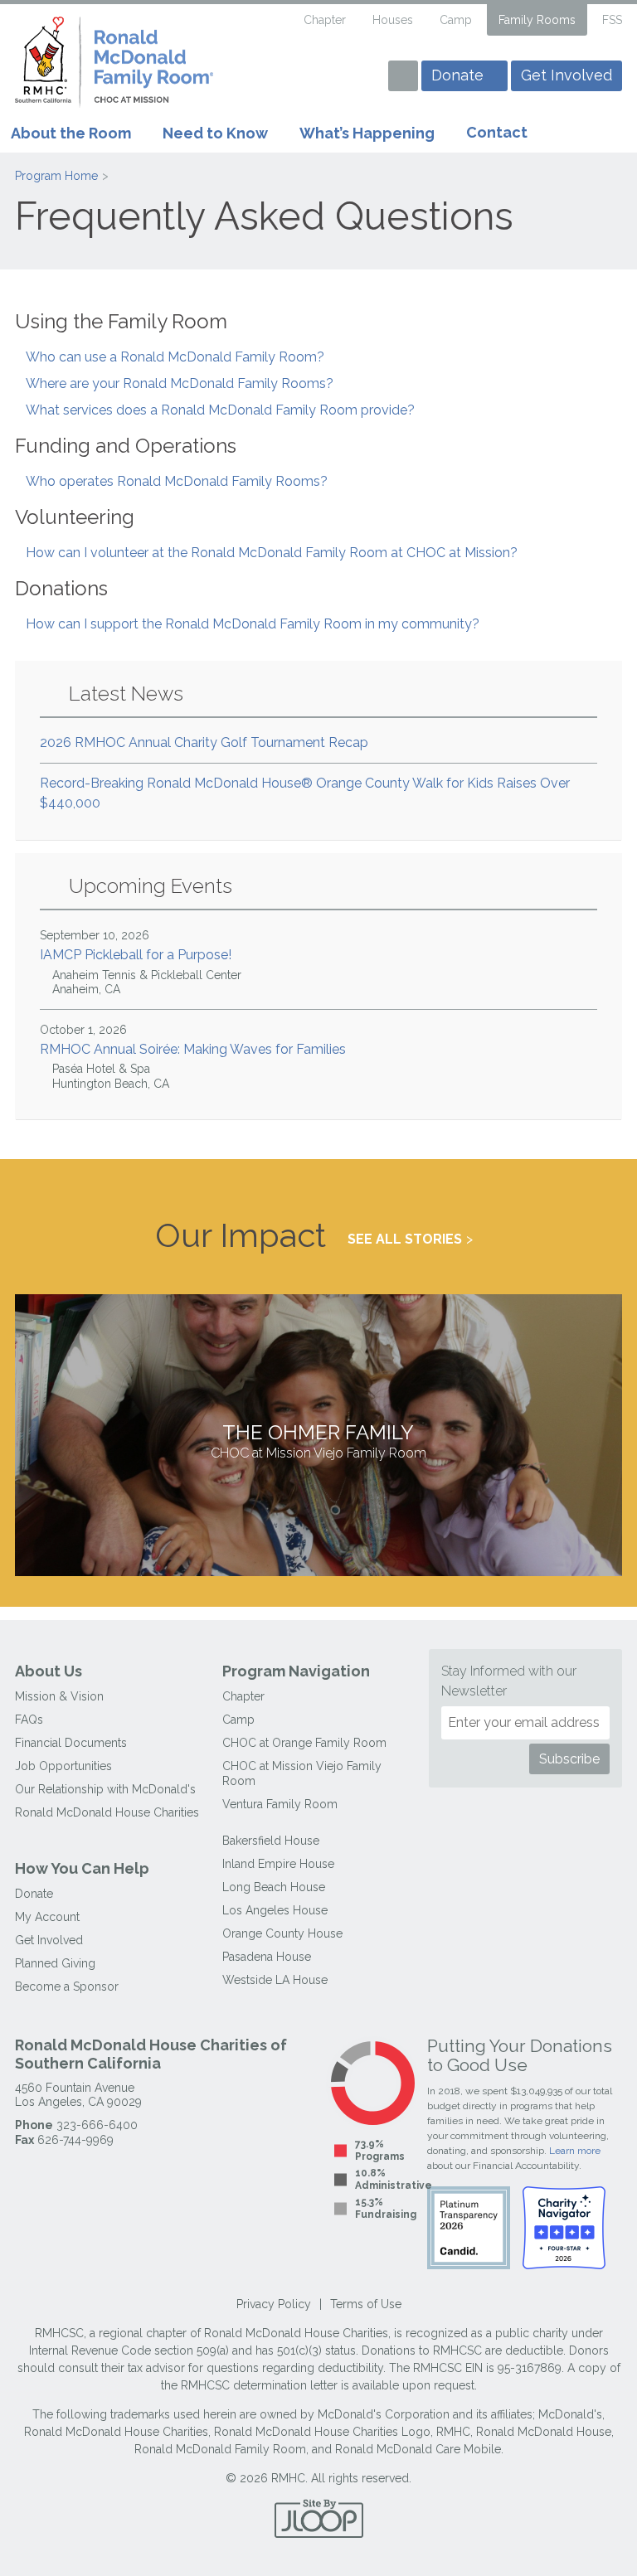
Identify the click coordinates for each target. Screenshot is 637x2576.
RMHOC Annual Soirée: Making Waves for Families (193, 1057)
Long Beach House (274, 1887)
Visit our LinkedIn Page (362, 78)
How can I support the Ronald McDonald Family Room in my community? (253, 624)
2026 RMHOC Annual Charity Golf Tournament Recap (204, 742)
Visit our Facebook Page (304, 78)
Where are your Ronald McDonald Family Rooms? (180, 383)
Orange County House (282, 1933)
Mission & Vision (59, 1696)
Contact (497, 132)
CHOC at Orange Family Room (304, 1743)
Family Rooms (537, 20)
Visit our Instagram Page (333, 78)
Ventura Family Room (280, 1804)
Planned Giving (55, 1963)
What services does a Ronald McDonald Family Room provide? (220, 410)
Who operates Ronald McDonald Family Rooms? (177, 481)
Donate (457, 75)
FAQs (29, 1720)
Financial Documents (71, 1743)
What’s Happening (367, 133)
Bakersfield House (271, 1841)
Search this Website (277, 21)
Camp (456, 20)
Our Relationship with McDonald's (105, 1789)
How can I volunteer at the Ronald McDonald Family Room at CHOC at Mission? (272, 553)
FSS (612, 20)
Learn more (575, 2151)
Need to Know (215, 133)
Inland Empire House (278, 1864)
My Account (47, 1917)
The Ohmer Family (318, 1441)
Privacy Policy (274, 2304)
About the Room (71, 133)
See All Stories (405, 1239)
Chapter (325, 20)
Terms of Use (366, 2304)
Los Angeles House (275, 1910)
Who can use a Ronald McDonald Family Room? (175, 357)
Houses (393, 20)
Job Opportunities (63, 1766)
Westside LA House (275, 1980)
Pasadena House (267, 1957)
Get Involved (566, 75)
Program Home (56, 176)
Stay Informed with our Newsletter (509, 1681)
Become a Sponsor (67, 1987)
